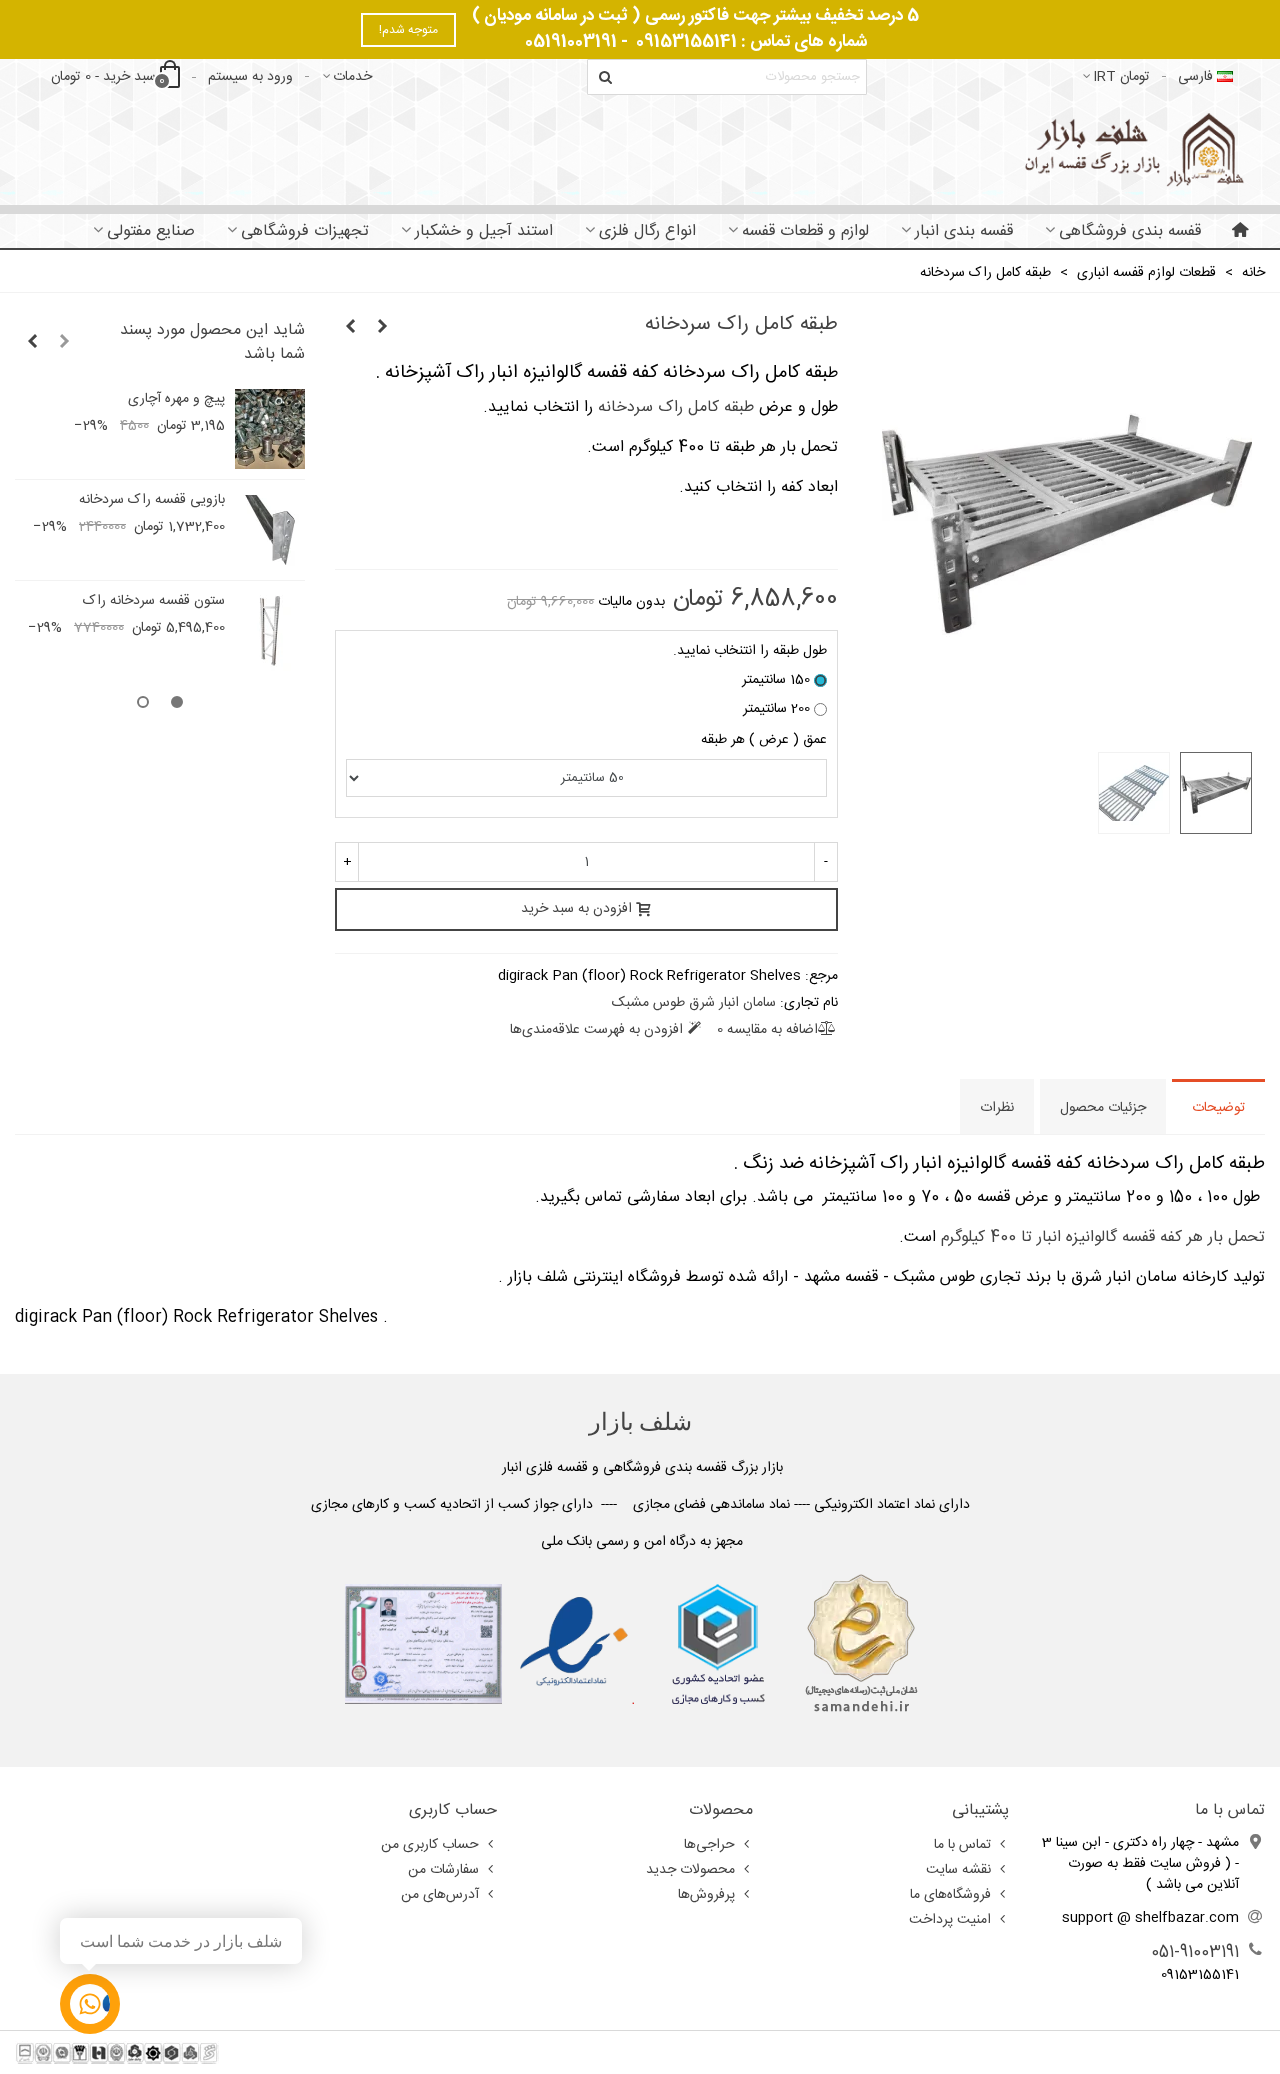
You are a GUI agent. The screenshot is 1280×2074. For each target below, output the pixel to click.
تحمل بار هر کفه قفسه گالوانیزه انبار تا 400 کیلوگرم (1103, 1237)
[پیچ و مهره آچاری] (270, 429)
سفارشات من (443, 1870)
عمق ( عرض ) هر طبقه (764, 740)
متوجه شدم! (408, 30)
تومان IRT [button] (1121, 77)
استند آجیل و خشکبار (484, 231)
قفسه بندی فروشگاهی (1130, 231)
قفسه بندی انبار (964, 231)
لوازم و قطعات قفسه (805, 231)
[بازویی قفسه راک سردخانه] (270, 530)
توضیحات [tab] (1218, 1108)
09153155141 (686, 42)
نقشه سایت (958, 1870)
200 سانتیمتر (776, 709)
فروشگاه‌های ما (950, 1895)
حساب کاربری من (430, 1845)
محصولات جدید (690, 1870)
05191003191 (571, 42)
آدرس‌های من (440, 1895)
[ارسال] (605, 77)
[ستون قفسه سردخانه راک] (350, 328)
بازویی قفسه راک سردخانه (152, 500)
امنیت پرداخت (950, 1920)
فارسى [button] (1195, 77)
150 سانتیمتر (776, 680)
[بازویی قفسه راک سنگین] (382, 328)
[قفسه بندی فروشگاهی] (1131, 149)
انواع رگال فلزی (647, 231)
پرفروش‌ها (706, 1895)
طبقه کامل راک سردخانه (676, 407)
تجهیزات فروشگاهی (305, 231)
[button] (64, 343)
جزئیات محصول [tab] (1103, 1108)
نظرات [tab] (997, 1108)
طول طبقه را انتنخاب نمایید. (750, 651)
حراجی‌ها (709, 1845)
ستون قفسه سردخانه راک (154, 601)
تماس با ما (962, 1845)
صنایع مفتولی (151, 231)
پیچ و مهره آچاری (176, 399)
